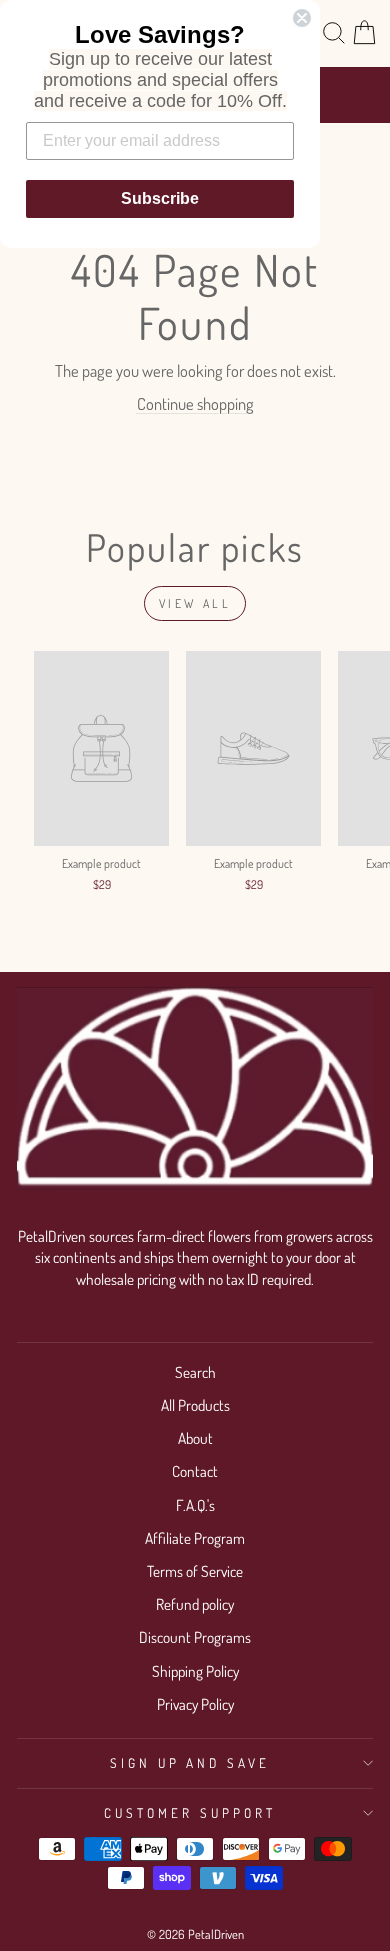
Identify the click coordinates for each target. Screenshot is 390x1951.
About (195, 1438)
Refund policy (195, 1604)
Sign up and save (190, 1762)
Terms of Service (195, 1571)
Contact (195, 1471)
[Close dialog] (302, 18)
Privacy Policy (195, 1704)
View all (195, 603)
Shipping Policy (195, 1671)
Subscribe (160, 198)
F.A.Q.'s (195, 1505)
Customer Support (190, 1812)
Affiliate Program (195, 1538)
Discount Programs (195, 1637)
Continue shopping (195, 403)
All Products (195, 1405)
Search (195, 1372)
